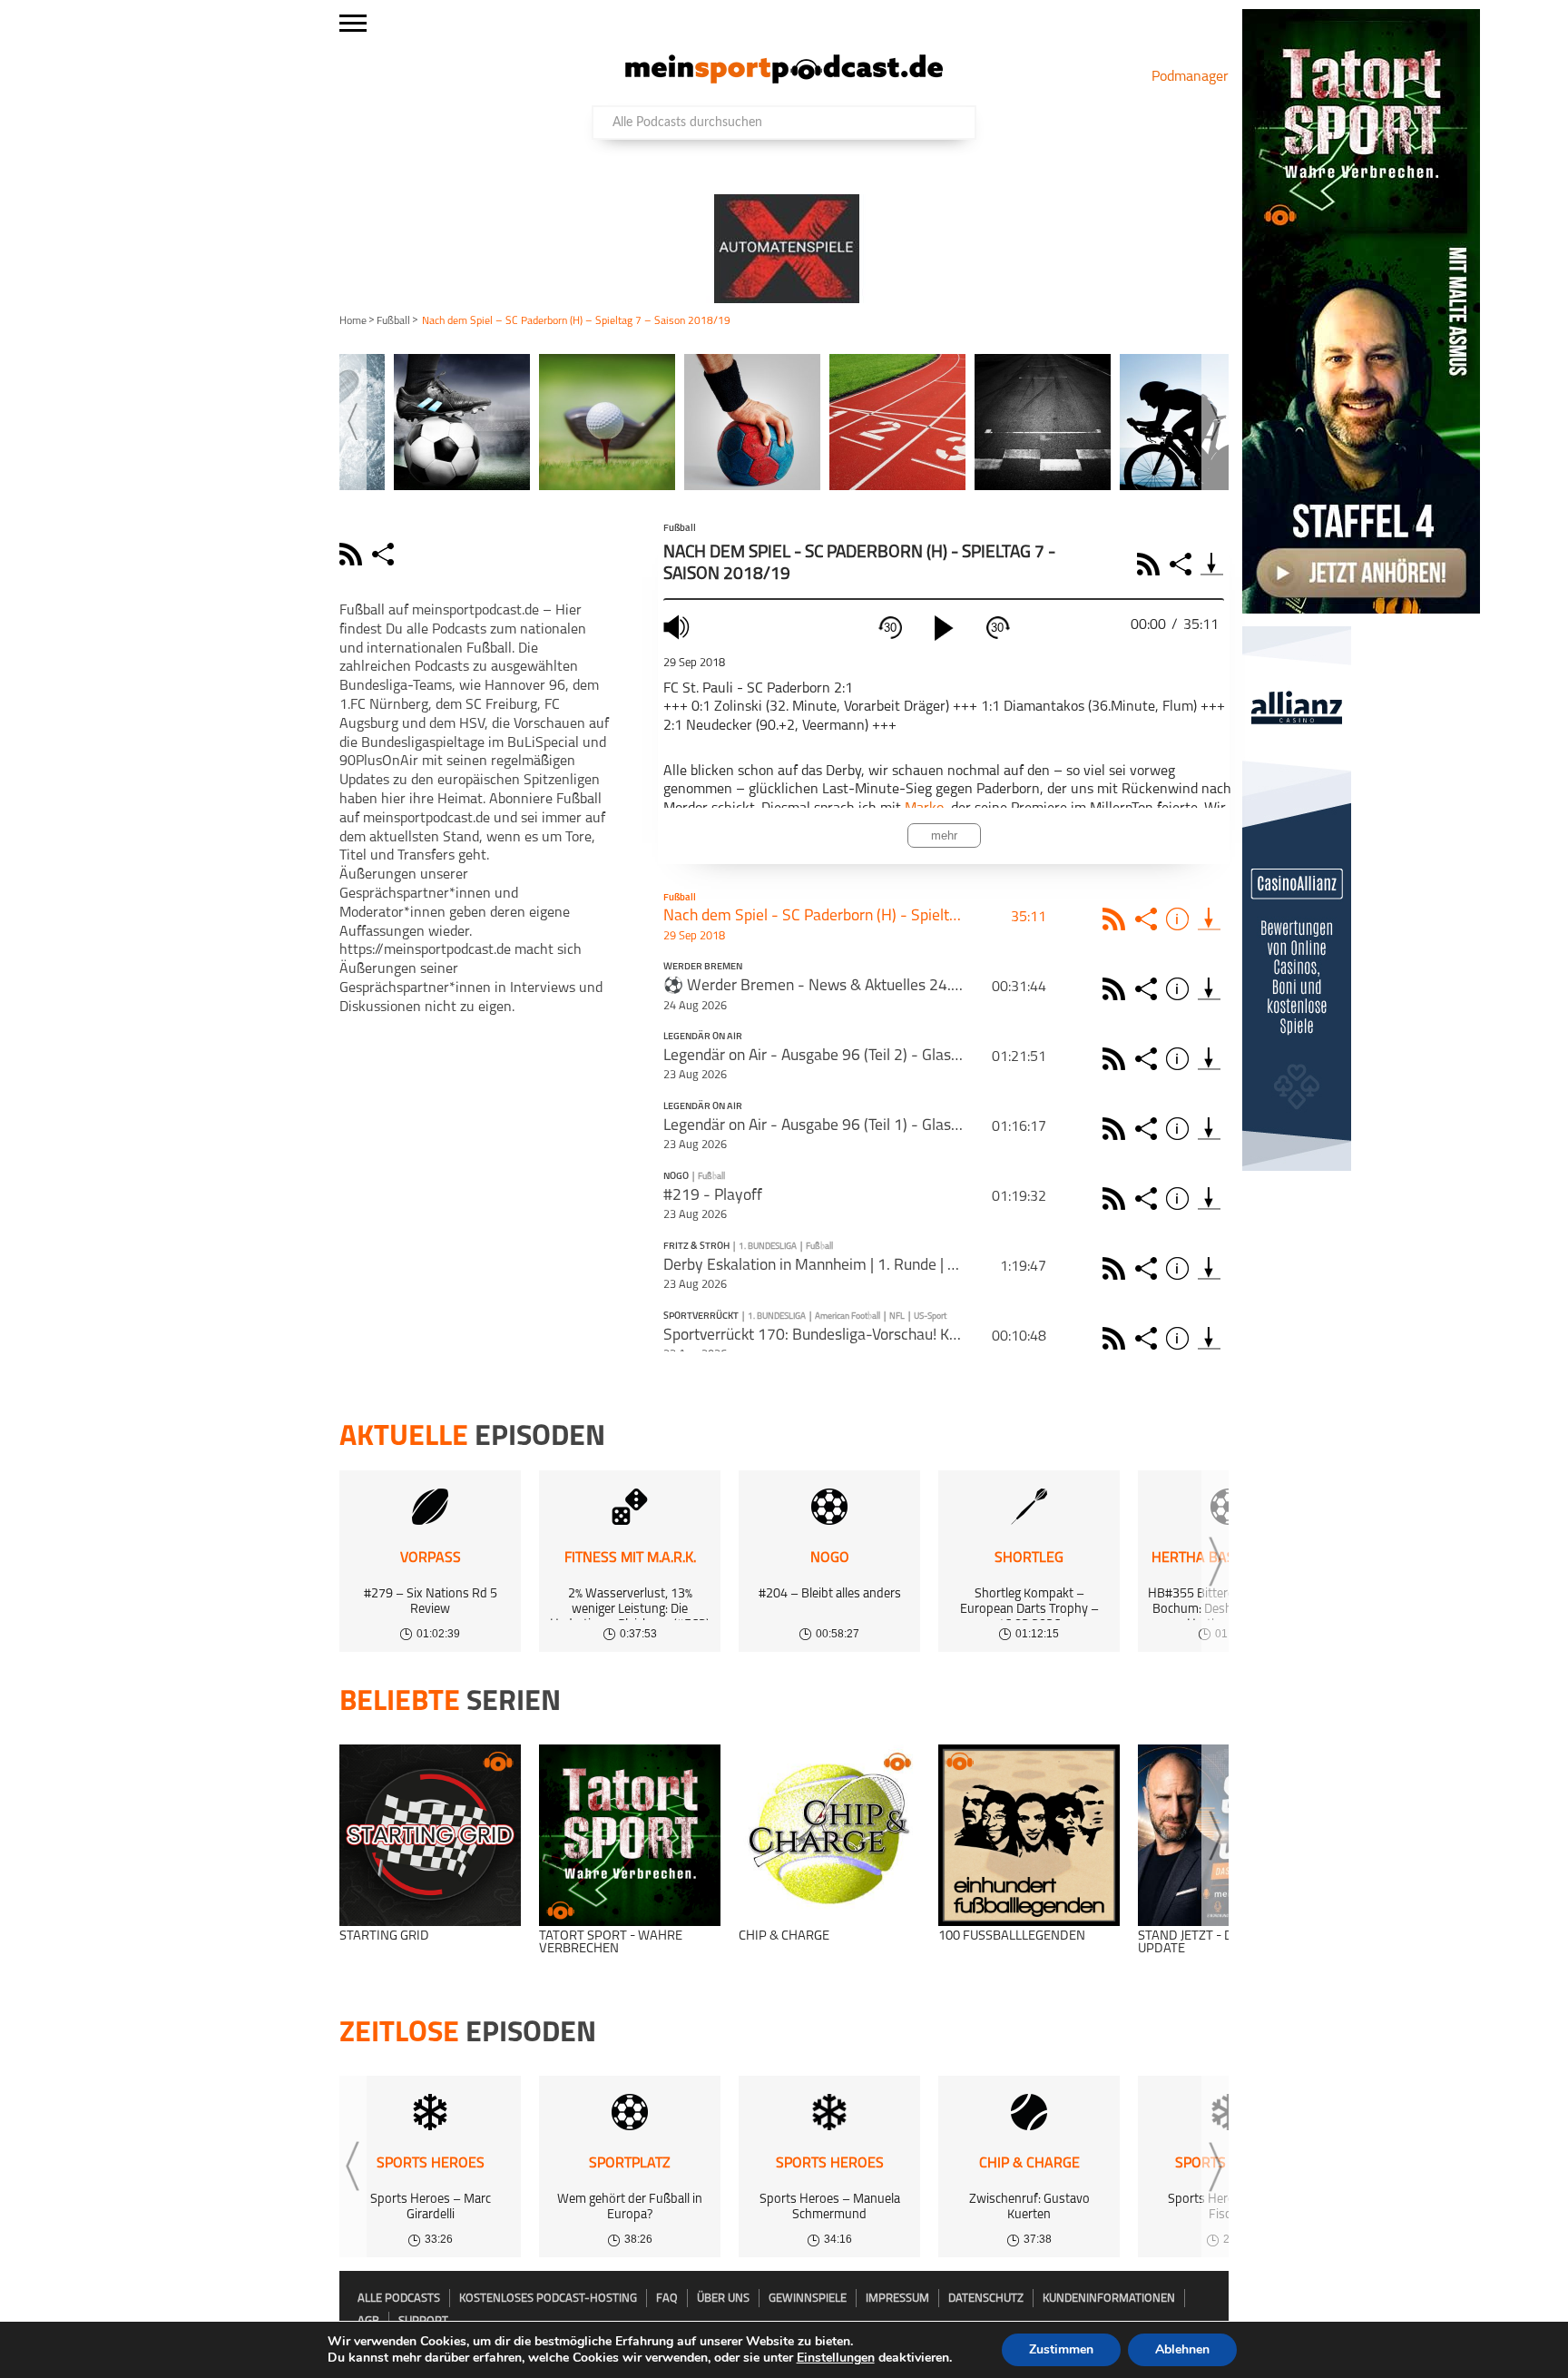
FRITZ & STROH (696, 1247)
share (385, 554)
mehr (944, 835)
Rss (1117, 919)
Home (353, 321)
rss (353, 554)
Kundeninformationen (1109, 2299)
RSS (1151, 564)
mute (679, 627)
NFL (897, 1317)
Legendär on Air (703, 1037)
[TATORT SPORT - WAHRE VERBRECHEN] (630, 1835)
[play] (944, 628)
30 (890, 628)
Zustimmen (1061, 2349)
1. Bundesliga (768, 1247)
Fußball (393, 321)
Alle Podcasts (399, 2299)
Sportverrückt (701, 1317)
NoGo (676, 1177)
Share (1183, 564)
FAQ (667, 2299)
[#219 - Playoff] (1209, 1199)
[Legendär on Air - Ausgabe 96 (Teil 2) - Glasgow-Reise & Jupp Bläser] (1209, 1059)
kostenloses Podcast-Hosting (548, 2299)
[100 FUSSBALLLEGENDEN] (1029, 1835)
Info (1180, 919)
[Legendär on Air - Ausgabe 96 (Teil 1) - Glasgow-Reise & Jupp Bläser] (1209, 1129)
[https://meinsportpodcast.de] (784, 80)
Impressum (897, 2299)
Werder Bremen (703, 968)
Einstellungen (836, 2358)
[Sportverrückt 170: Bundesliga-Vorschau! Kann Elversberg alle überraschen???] (1209, 1338)
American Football (848, 1317)
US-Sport (930, 1317)
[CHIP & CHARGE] (829, 1835)
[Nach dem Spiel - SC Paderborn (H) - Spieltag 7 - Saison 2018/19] (1209, 919)
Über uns (723, 2299)
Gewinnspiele (808, 2299)
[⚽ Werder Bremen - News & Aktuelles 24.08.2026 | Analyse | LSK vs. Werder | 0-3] (1209, 989)
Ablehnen (1182, 2349)
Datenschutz (986, 2299)
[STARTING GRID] (430, 1835)
